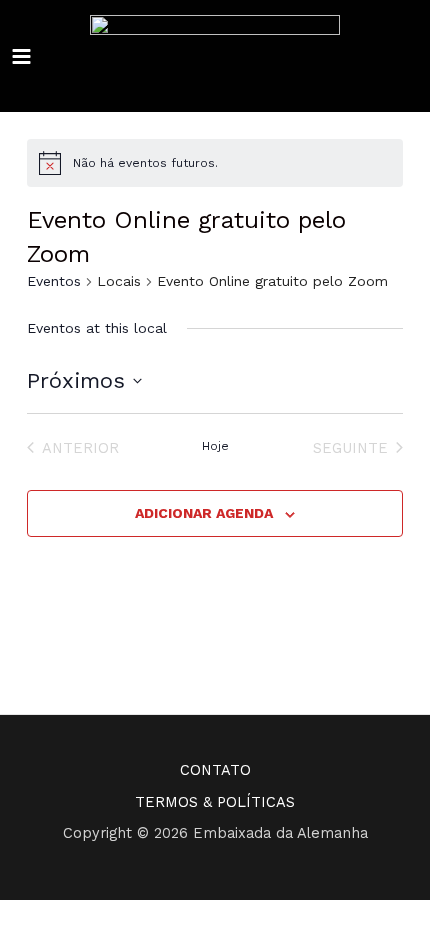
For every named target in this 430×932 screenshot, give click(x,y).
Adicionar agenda (204, 513)
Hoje (215, 446)
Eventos (54, 281)
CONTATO (215, 770)
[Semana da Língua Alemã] (215, 56)
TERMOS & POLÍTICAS (215, 802)
